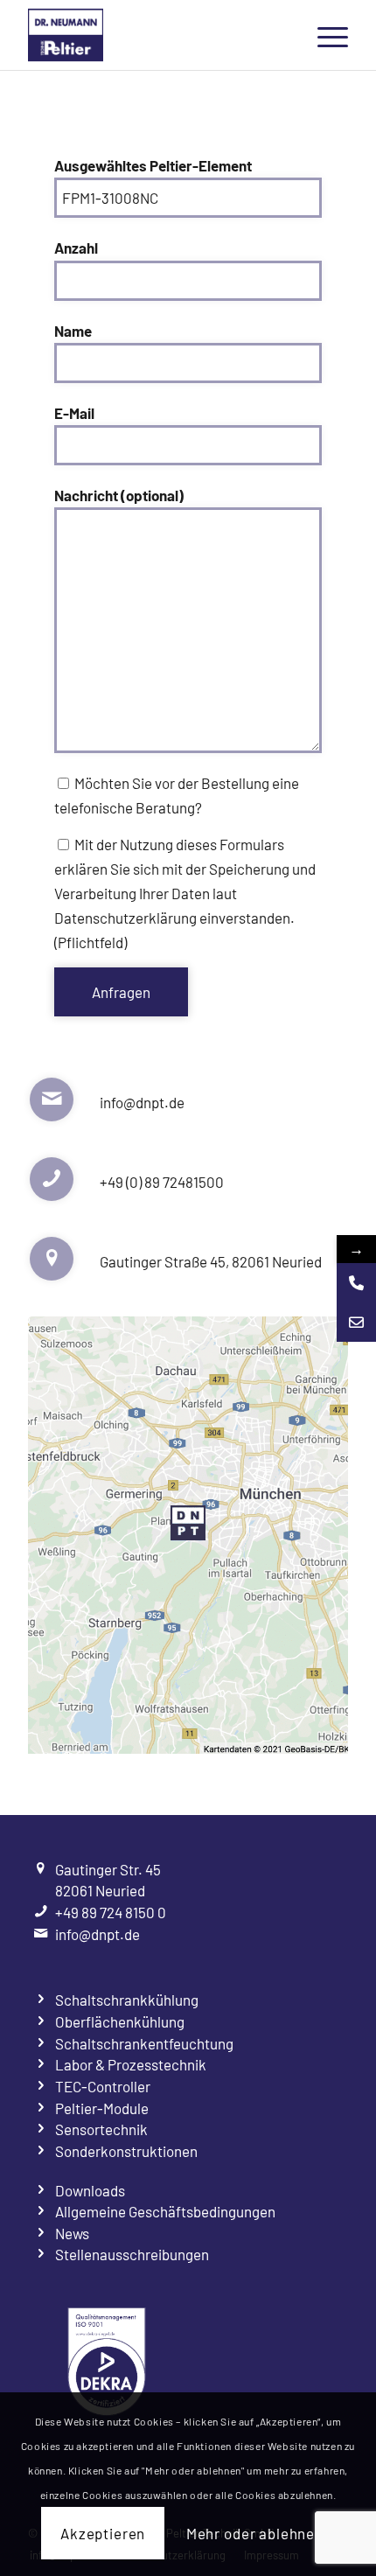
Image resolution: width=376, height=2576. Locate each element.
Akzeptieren (103, 2533)
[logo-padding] (156, 35)
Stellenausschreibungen (132, 2254)
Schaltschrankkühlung (127, 2000)
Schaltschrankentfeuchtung (144, 2043)
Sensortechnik (101, 2129)
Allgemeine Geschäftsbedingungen (165, 2211)
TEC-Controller (103, 2086)
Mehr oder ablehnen (255, 2533)
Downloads (90, 2190)
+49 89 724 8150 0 (111, 1912)
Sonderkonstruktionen (126, 2151)
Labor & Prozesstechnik (131, 2064)
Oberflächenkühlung (120, 2021)
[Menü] (324, 35)
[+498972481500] (356, 1283)
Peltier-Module (102, 2108)
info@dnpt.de (97, 1934)
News (72, 2233)
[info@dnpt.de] (356, 1322)
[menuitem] (324, 35)
